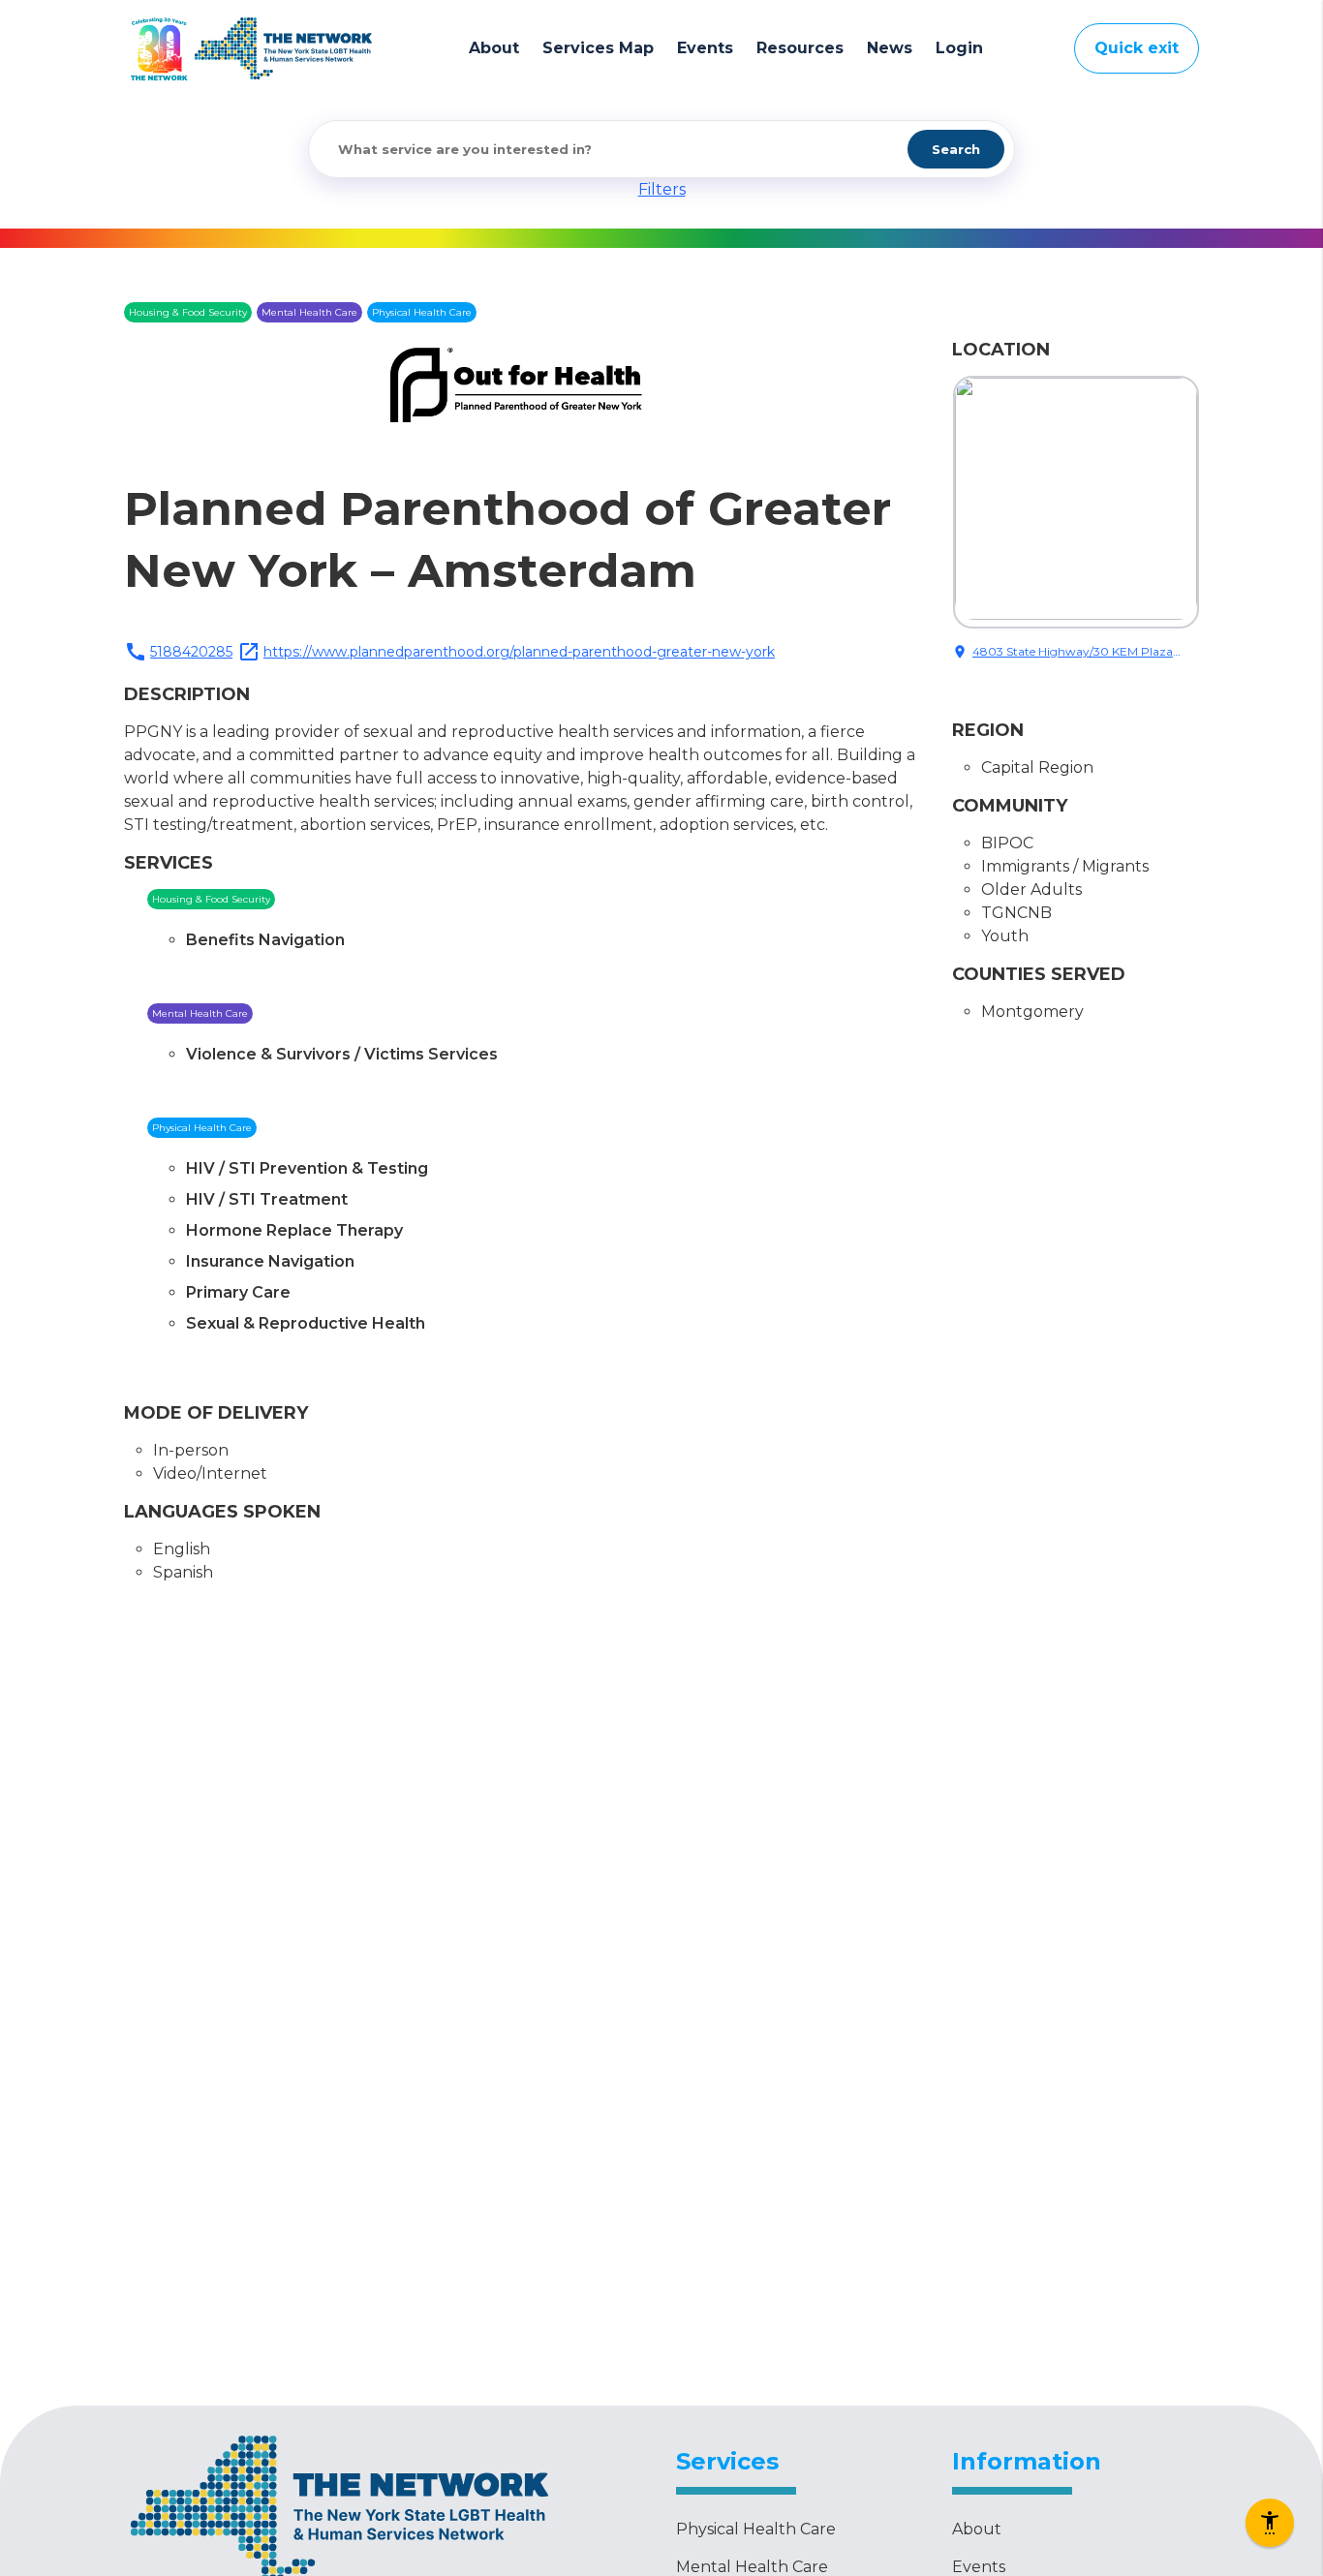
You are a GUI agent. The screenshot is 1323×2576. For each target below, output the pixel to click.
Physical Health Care (756, 2529)
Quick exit (1137, 48)
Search (956, 149)
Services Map (598, 48)
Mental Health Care (752, 2567)
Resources (800, 48)
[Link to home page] (283, 48)
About (494, 48)
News (890, 48)
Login (959, 48)
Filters (662, 189)
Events (705, 48)
